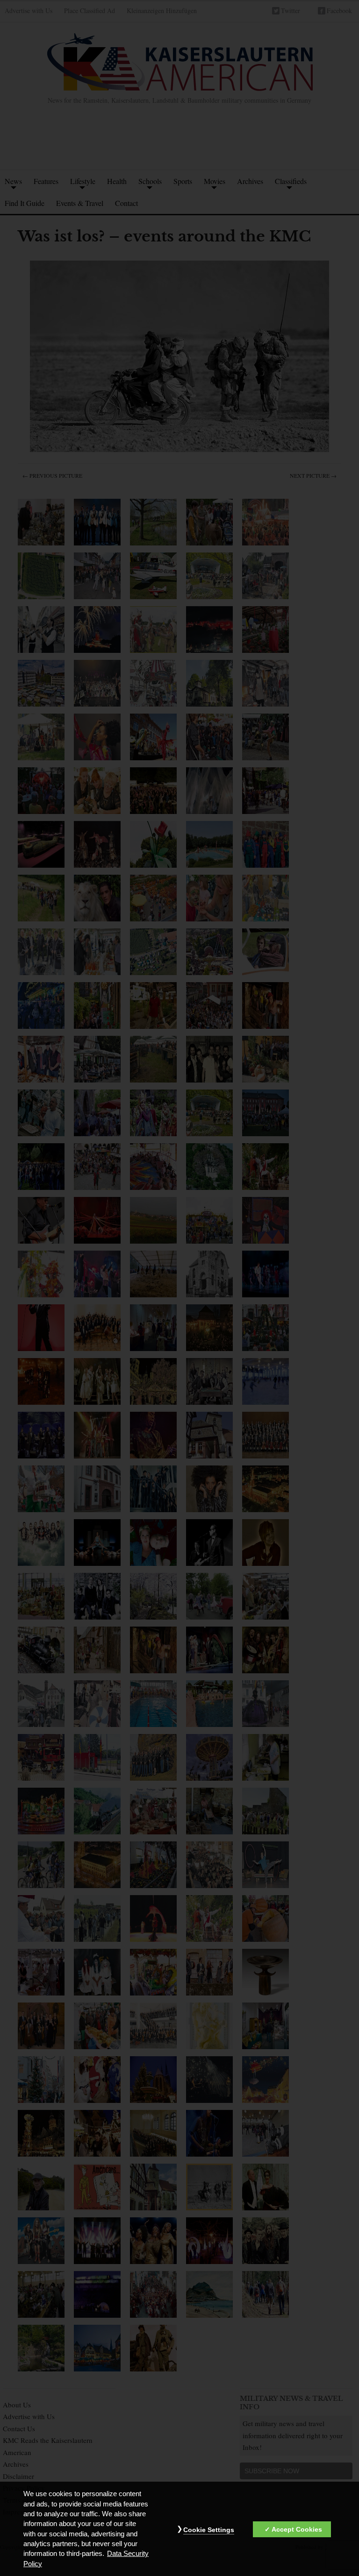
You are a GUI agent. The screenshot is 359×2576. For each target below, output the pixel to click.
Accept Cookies (297, 2529)
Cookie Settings (209, 2530)
